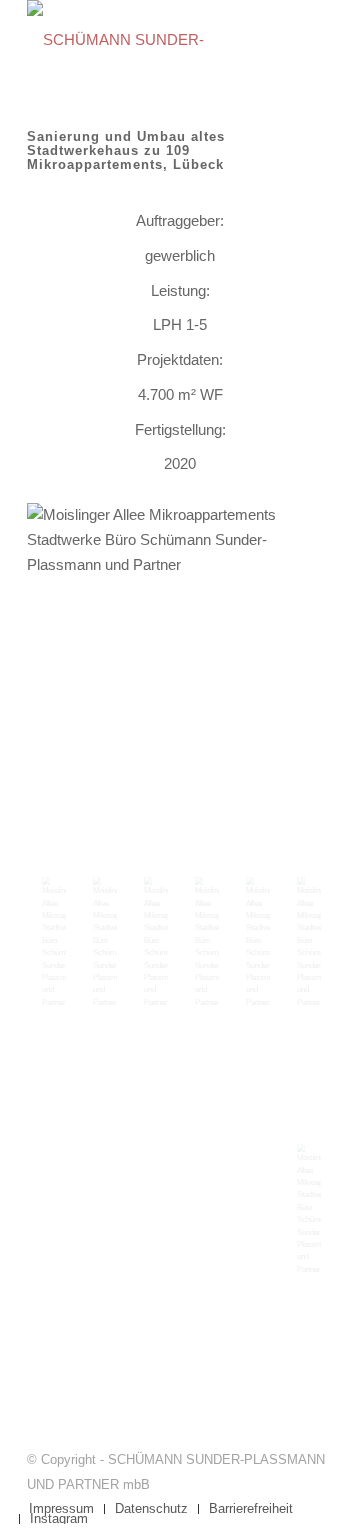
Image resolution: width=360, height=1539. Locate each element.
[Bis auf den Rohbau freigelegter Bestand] (180, 656)
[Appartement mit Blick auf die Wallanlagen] (307, 1208)
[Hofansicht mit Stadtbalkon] (103, 941)
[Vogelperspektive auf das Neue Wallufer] (52, 941)
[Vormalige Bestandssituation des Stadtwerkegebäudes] (154, 941)
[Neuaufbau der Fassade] (256, 941)
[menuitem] (61, 1509)
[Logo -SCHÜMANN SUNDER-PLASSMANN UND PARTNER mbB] (149, 40)
